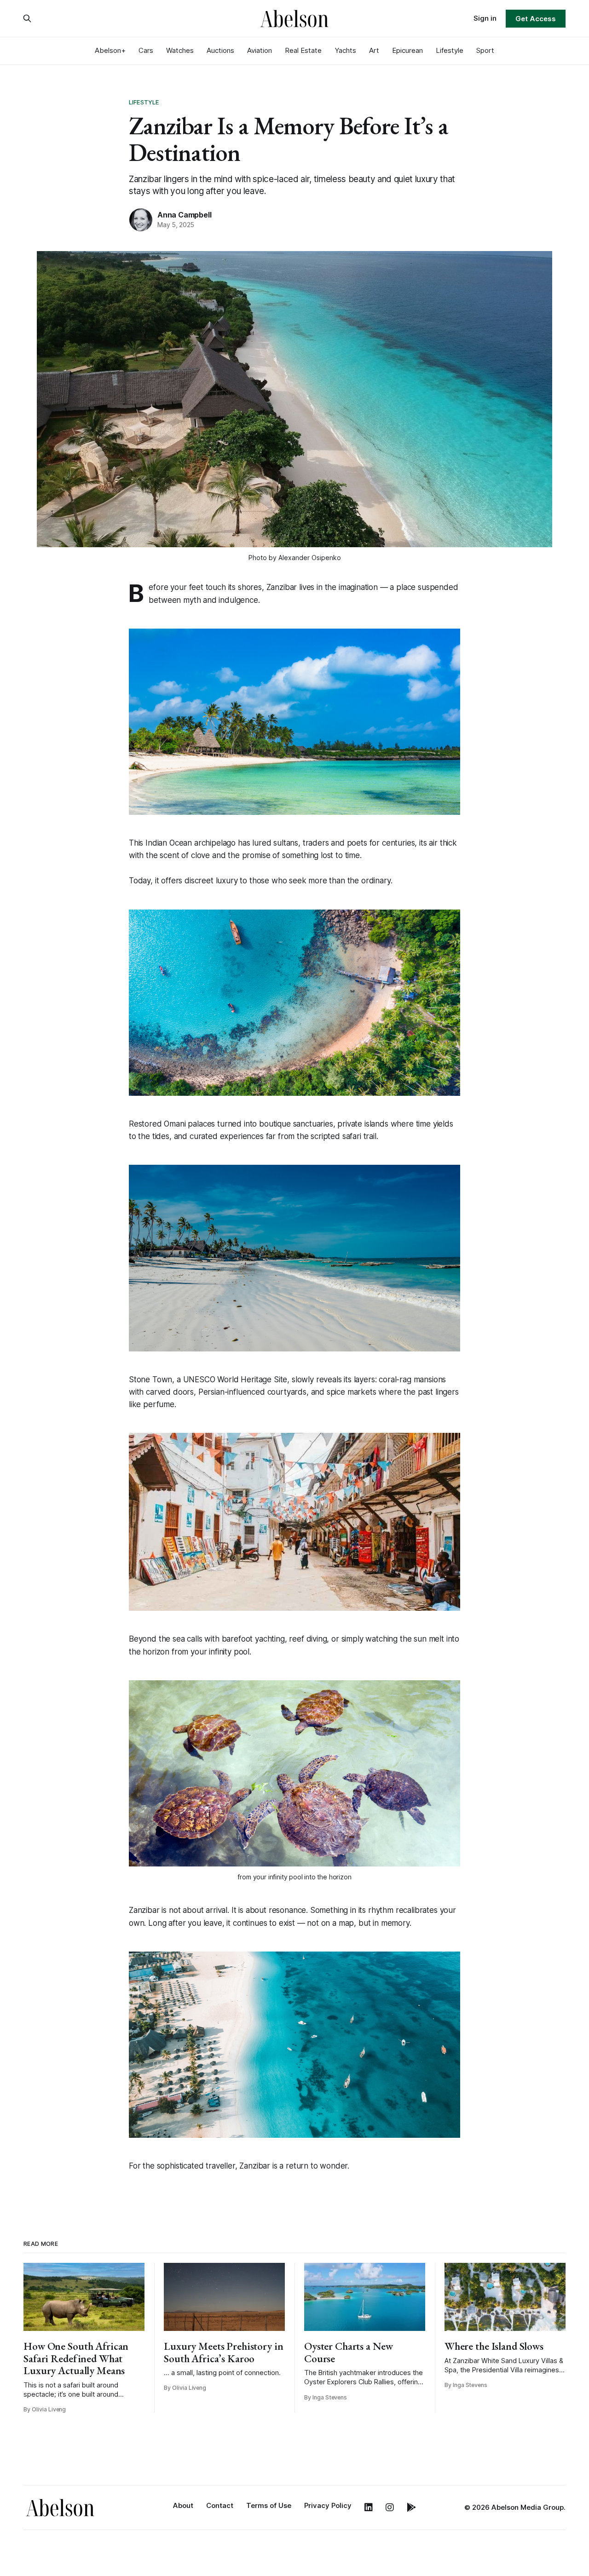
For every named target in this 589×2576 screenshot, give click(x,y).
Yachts (345, 50)
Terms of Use (269, 2505)
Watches (180, 50)
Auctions (220, 50)
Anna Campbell (184, 215)
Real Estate (303, 50)
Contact (220, 2505)
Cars (146, 50)
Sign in (485, 18)
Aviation (260, 50)
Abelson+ (110, 50)
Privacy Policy (328, 2505)
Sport (485, 50)
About (183, 2505)
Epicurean (407, 50)
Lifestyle (450, 50)
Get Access (535, 19)
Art (374, 50)
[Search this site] (27, 18)
